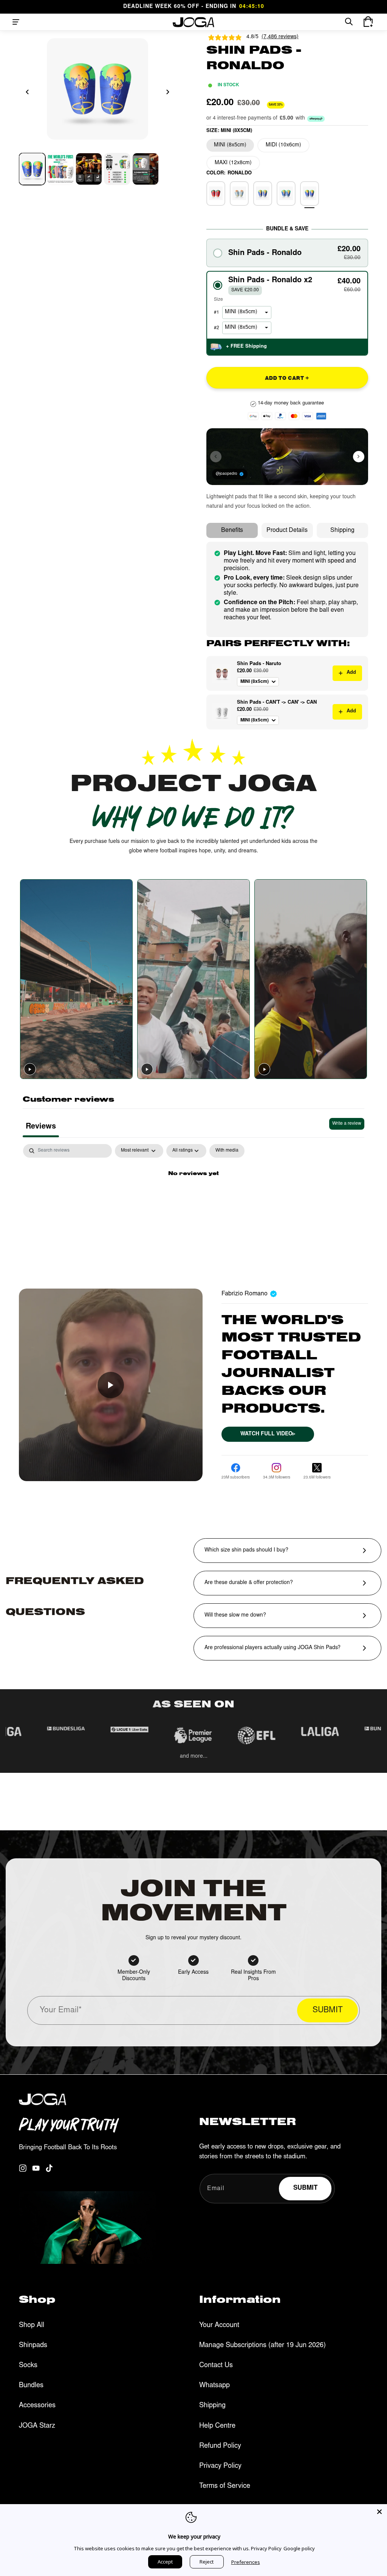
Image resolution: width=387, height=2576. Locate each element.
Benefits (232, 530)
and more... (194, 1757)
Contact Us (216, 2366)
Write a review (347, 1124)
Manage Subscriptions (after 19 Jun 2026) (262, 2346)
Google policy (299, 2548)
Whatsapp (214, 2386)
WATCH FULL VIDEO (268, 1434)
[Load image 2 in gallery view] (60, 169)
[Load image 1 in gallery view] (32, 169)
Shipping (342, 530)
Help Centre (217, 2426)
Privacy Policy (220, 2466)
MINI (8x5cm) (230, 145)
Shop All (32, 2326)
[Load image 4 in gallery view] (117, 169)
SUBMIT (328, 2011)
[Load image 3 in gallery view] (89, 169)
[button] (16, 22)
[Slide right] (168, 92)
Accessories (37, 2406)
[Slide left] (27, 92)
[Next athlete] (359, 457)
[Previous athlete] (216, 457)
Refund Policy (220, 2446)
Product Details (287, 530)
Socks (28, 2366)
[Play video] (30, 1069)
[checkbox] (227, 1151)
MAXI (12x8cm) (233, 163)
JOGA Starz (37, 2426)
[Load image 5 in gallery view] (146, 169)
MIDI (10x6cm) (283, 145)
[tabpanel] (193, 1200)
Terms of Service (225, 2486)
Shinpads (33, 2346)
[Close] (379, 2512)
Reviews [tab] (41, 1127)
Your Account (219, 2326)
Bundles (31, 2386)
